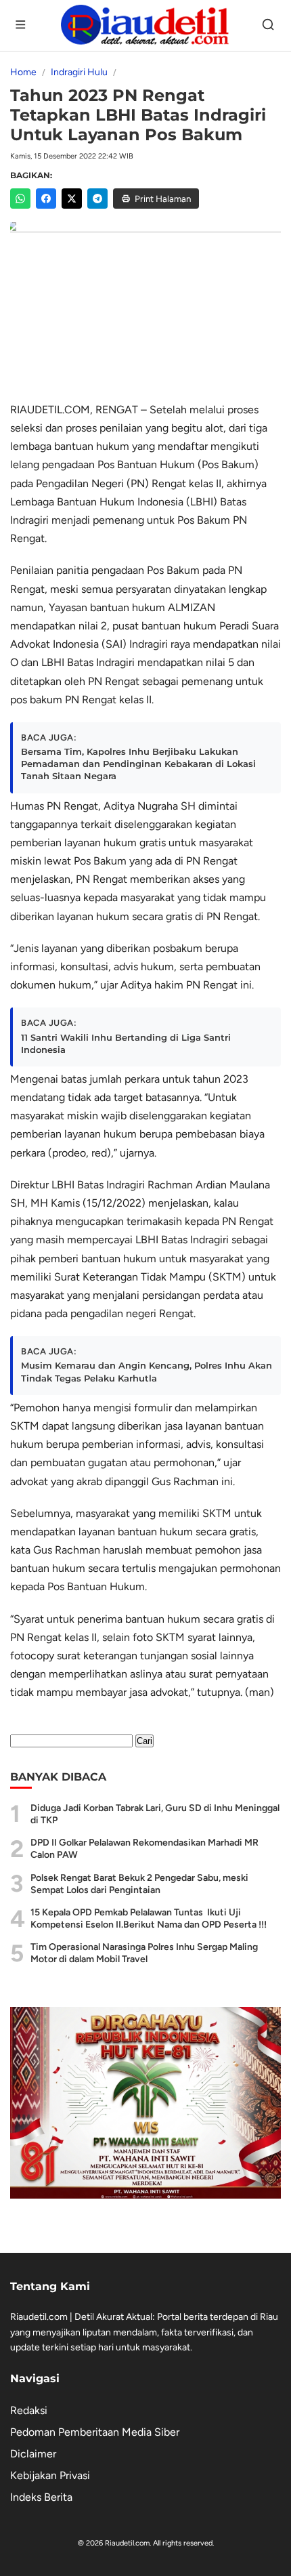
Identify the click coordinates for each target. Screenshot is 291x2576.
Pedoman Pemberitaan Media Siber (95, 2432)
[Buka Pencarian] (269, 26)
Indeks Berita (41, 2497)
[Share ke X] (72, 199)
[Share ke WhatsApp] (20, 199)
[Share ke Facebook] (46, 199)
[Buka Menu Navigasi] (22, 26)
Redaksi (29, 2410)
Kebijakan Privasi (50, 2475)
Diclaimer (33, 2454)
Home (23, 72)
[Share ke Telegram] (97, 199)
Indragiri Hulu (79, 72)
